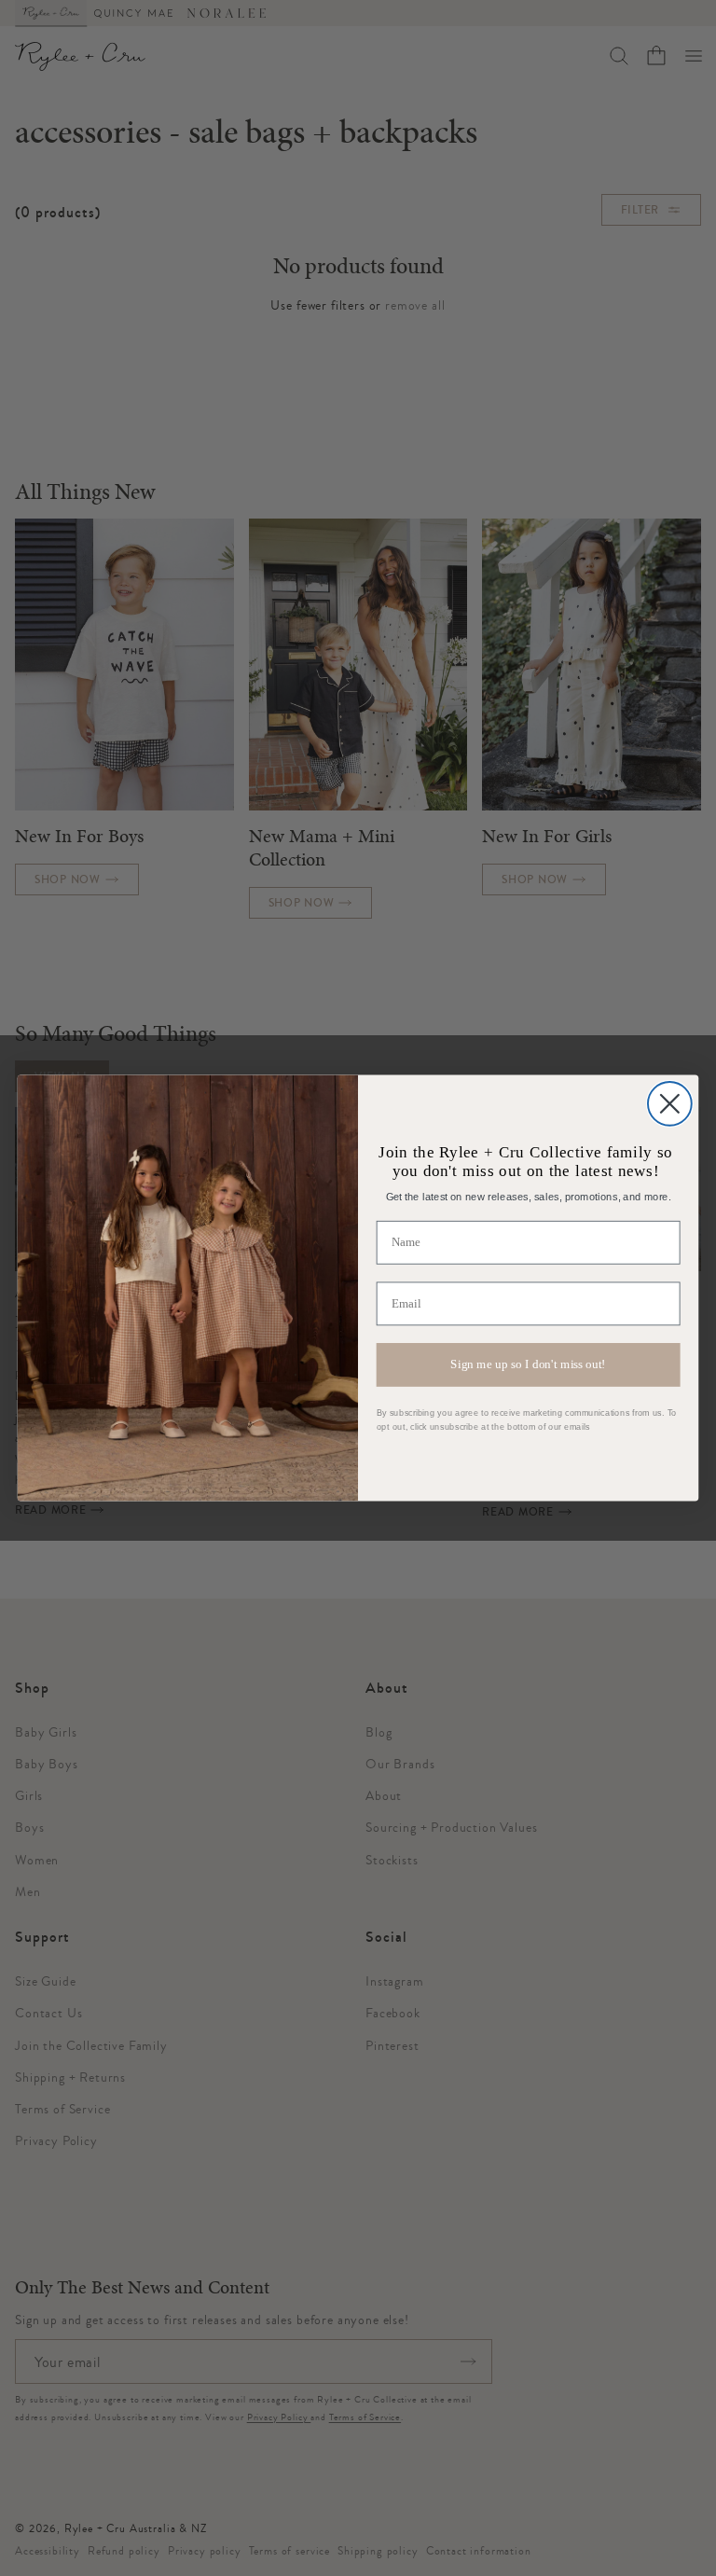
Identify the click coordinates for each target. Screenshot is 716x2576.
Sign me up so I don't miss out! (528, 1364)
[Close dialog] (670, 1104)
